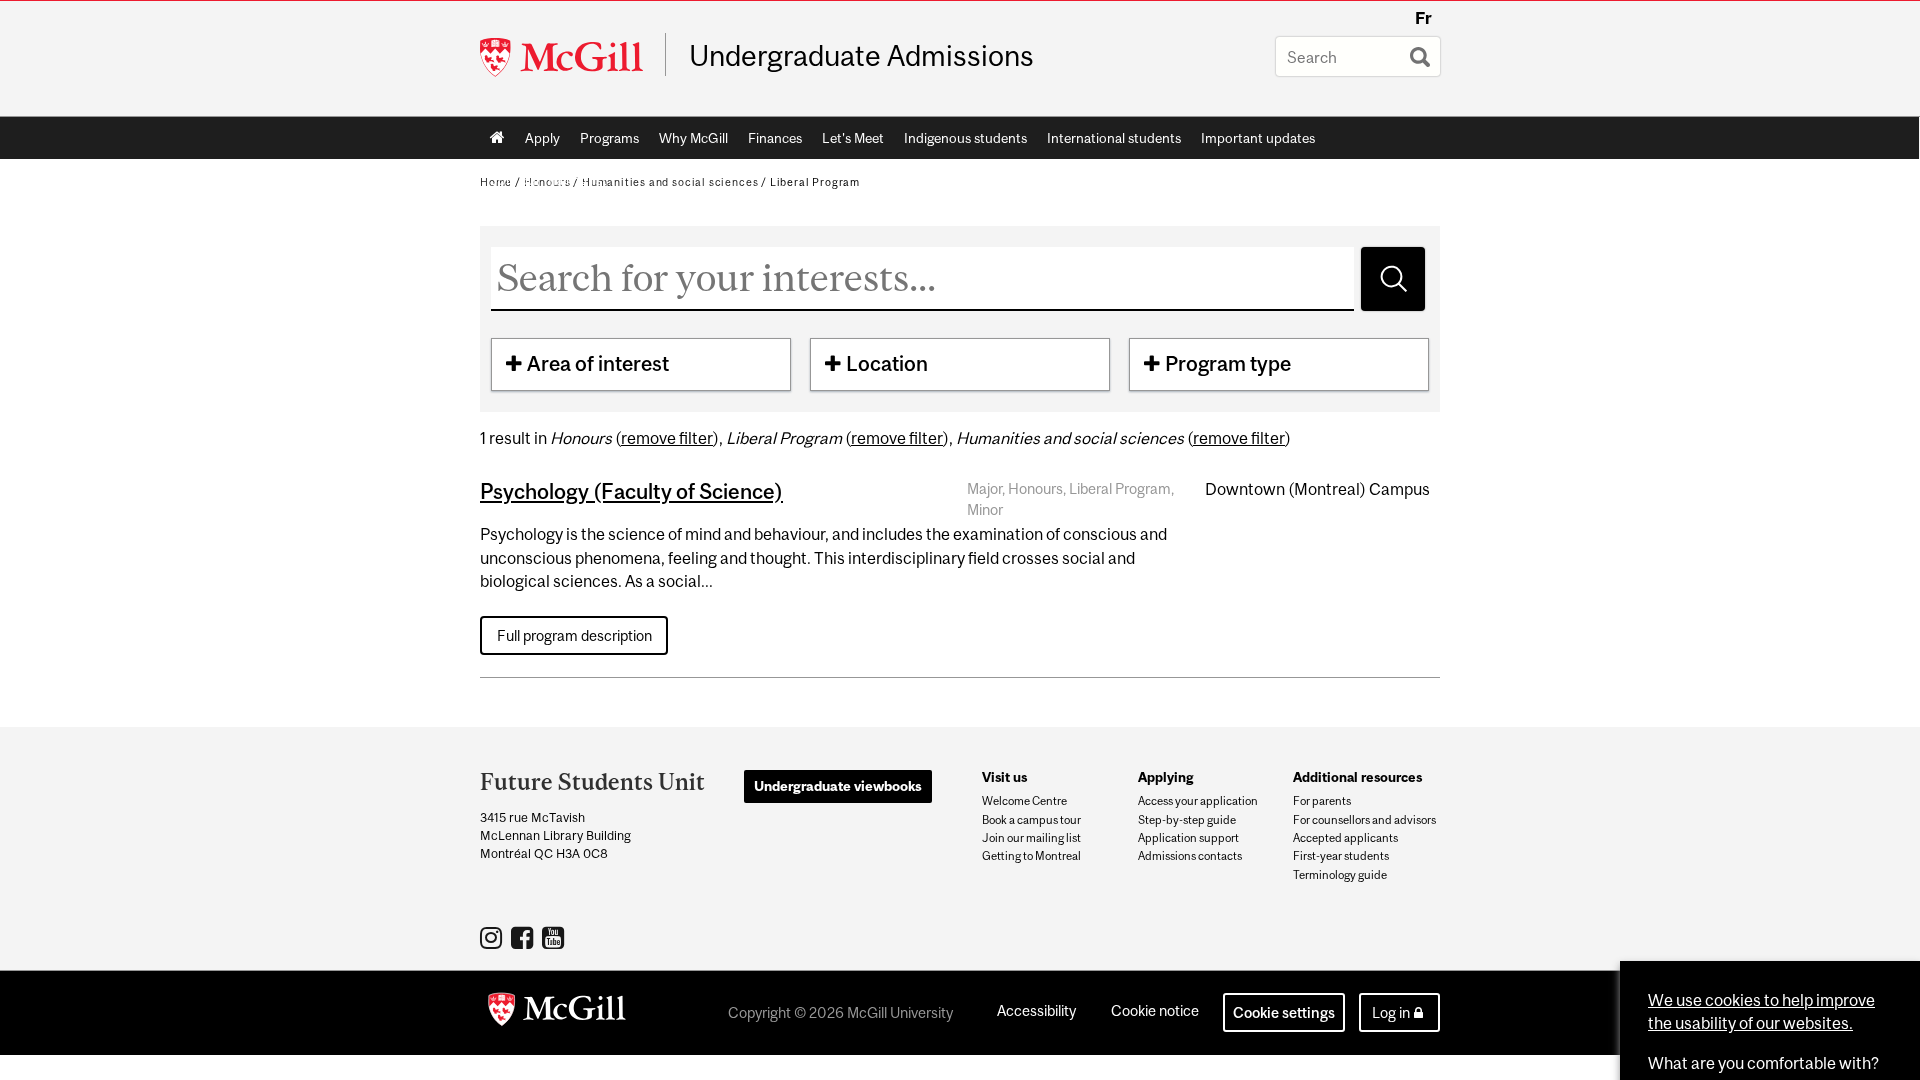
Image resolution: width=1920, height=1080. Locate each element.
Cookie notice (1155, 1010)
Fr (1423, 18)
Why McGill (693, 138)
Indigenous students (965, 138)
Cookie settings (1284, 1012)
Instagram (493, 937)
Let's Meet (853, 138)
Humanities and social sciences (670, 182)
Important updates (1258, 138)
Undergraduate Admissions (861, 56)
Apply (542, 138)
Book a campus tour (1031, 820)
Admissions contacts (1190, 856)
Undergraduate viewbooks (838, 786)
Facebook (524, 937)
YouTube (555, 937)
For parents (1322, 801)
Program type (1228, 363)
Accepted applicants (1345, 838)
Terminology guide (1340, 875)
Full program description (574, 635)
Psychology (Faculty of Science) (631, 491)
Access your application (1198, 801)
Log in (1391, 1012)
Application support (1188, 838)
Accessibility (1036, 1010)
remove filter (667, 438)
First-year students (1341, 856)
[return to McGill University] (557, 1013)
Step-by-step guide (1187, 820)
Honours (547, 182)
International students (1114, 138)
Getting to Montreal (1031, 856)
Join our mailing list (1031, 838)
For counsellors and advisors (1364, 820)
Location (887, 363)
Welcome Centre (1024, 801)
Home (497, 138)
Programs (609, 138)
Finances (775, 138)
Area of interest (598, 363)
